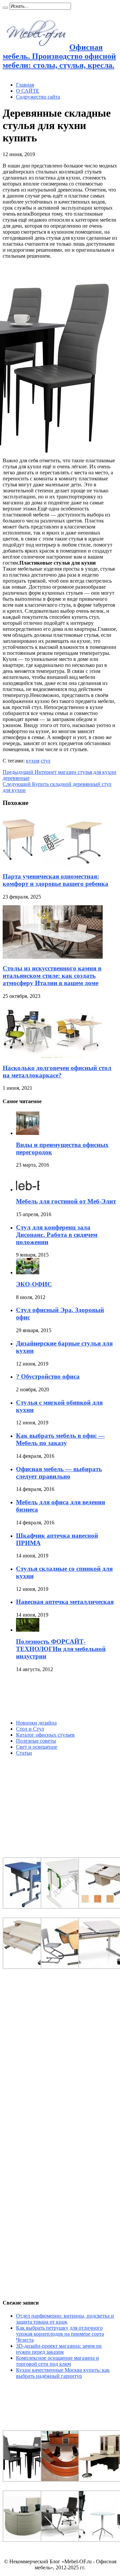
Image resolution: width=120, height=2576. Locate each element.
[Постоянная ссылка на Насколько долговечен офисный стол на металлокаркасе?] (53, 1056)
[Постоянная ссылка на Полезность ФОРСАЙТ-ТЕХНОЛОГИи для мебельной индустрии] (28, 1630)
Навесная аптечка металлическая (65, 1602)
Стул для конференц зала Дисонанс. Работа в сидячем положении (57, 1235)
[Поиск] (5, 8)
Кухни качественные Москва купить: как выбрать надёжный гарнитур (63, 2373)
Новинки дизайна (36, 1723)
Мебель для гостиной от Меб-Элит (66, 1201)
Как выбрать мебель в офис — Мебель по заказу (60, 1439)
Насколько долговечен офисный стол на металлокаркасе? (57, 1072)
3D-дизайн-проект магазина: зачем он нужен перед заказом (59, 2349)
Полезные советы (36, 1741)
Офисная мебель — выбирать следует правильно (59, 1473)
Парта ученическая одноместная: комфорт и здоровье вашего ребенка (55, 880)
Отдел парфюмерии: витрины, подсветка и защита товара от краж (65, 2319)
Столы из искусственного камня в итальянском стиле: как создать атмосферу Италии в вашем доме (52, 976)
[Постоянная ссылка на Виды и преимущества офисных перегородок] (28, 1133)
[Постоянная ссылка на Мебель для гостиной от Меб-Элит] (28, 1190)
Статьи (24, 1753)
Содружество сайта (38, 97)
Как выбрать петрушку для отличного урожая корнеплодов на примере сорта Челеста (60, 2334)
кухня (33, 761)
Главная (25, 85)
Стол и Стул (30, 1729)
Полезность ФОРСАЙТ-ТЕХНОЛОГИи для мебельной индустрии (61, 1649)
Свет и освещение (37, 1747)
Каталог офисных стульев (45, 1735)
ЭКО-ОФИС (34, 1284)
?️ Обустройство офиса (48, 1376)
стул (45, 761)
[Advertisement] (53, 1696)
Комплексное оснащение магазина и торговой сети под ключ (57, 2361)
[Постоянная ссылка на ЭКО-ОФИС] (28, 1272)
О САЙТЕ (28, 91)
